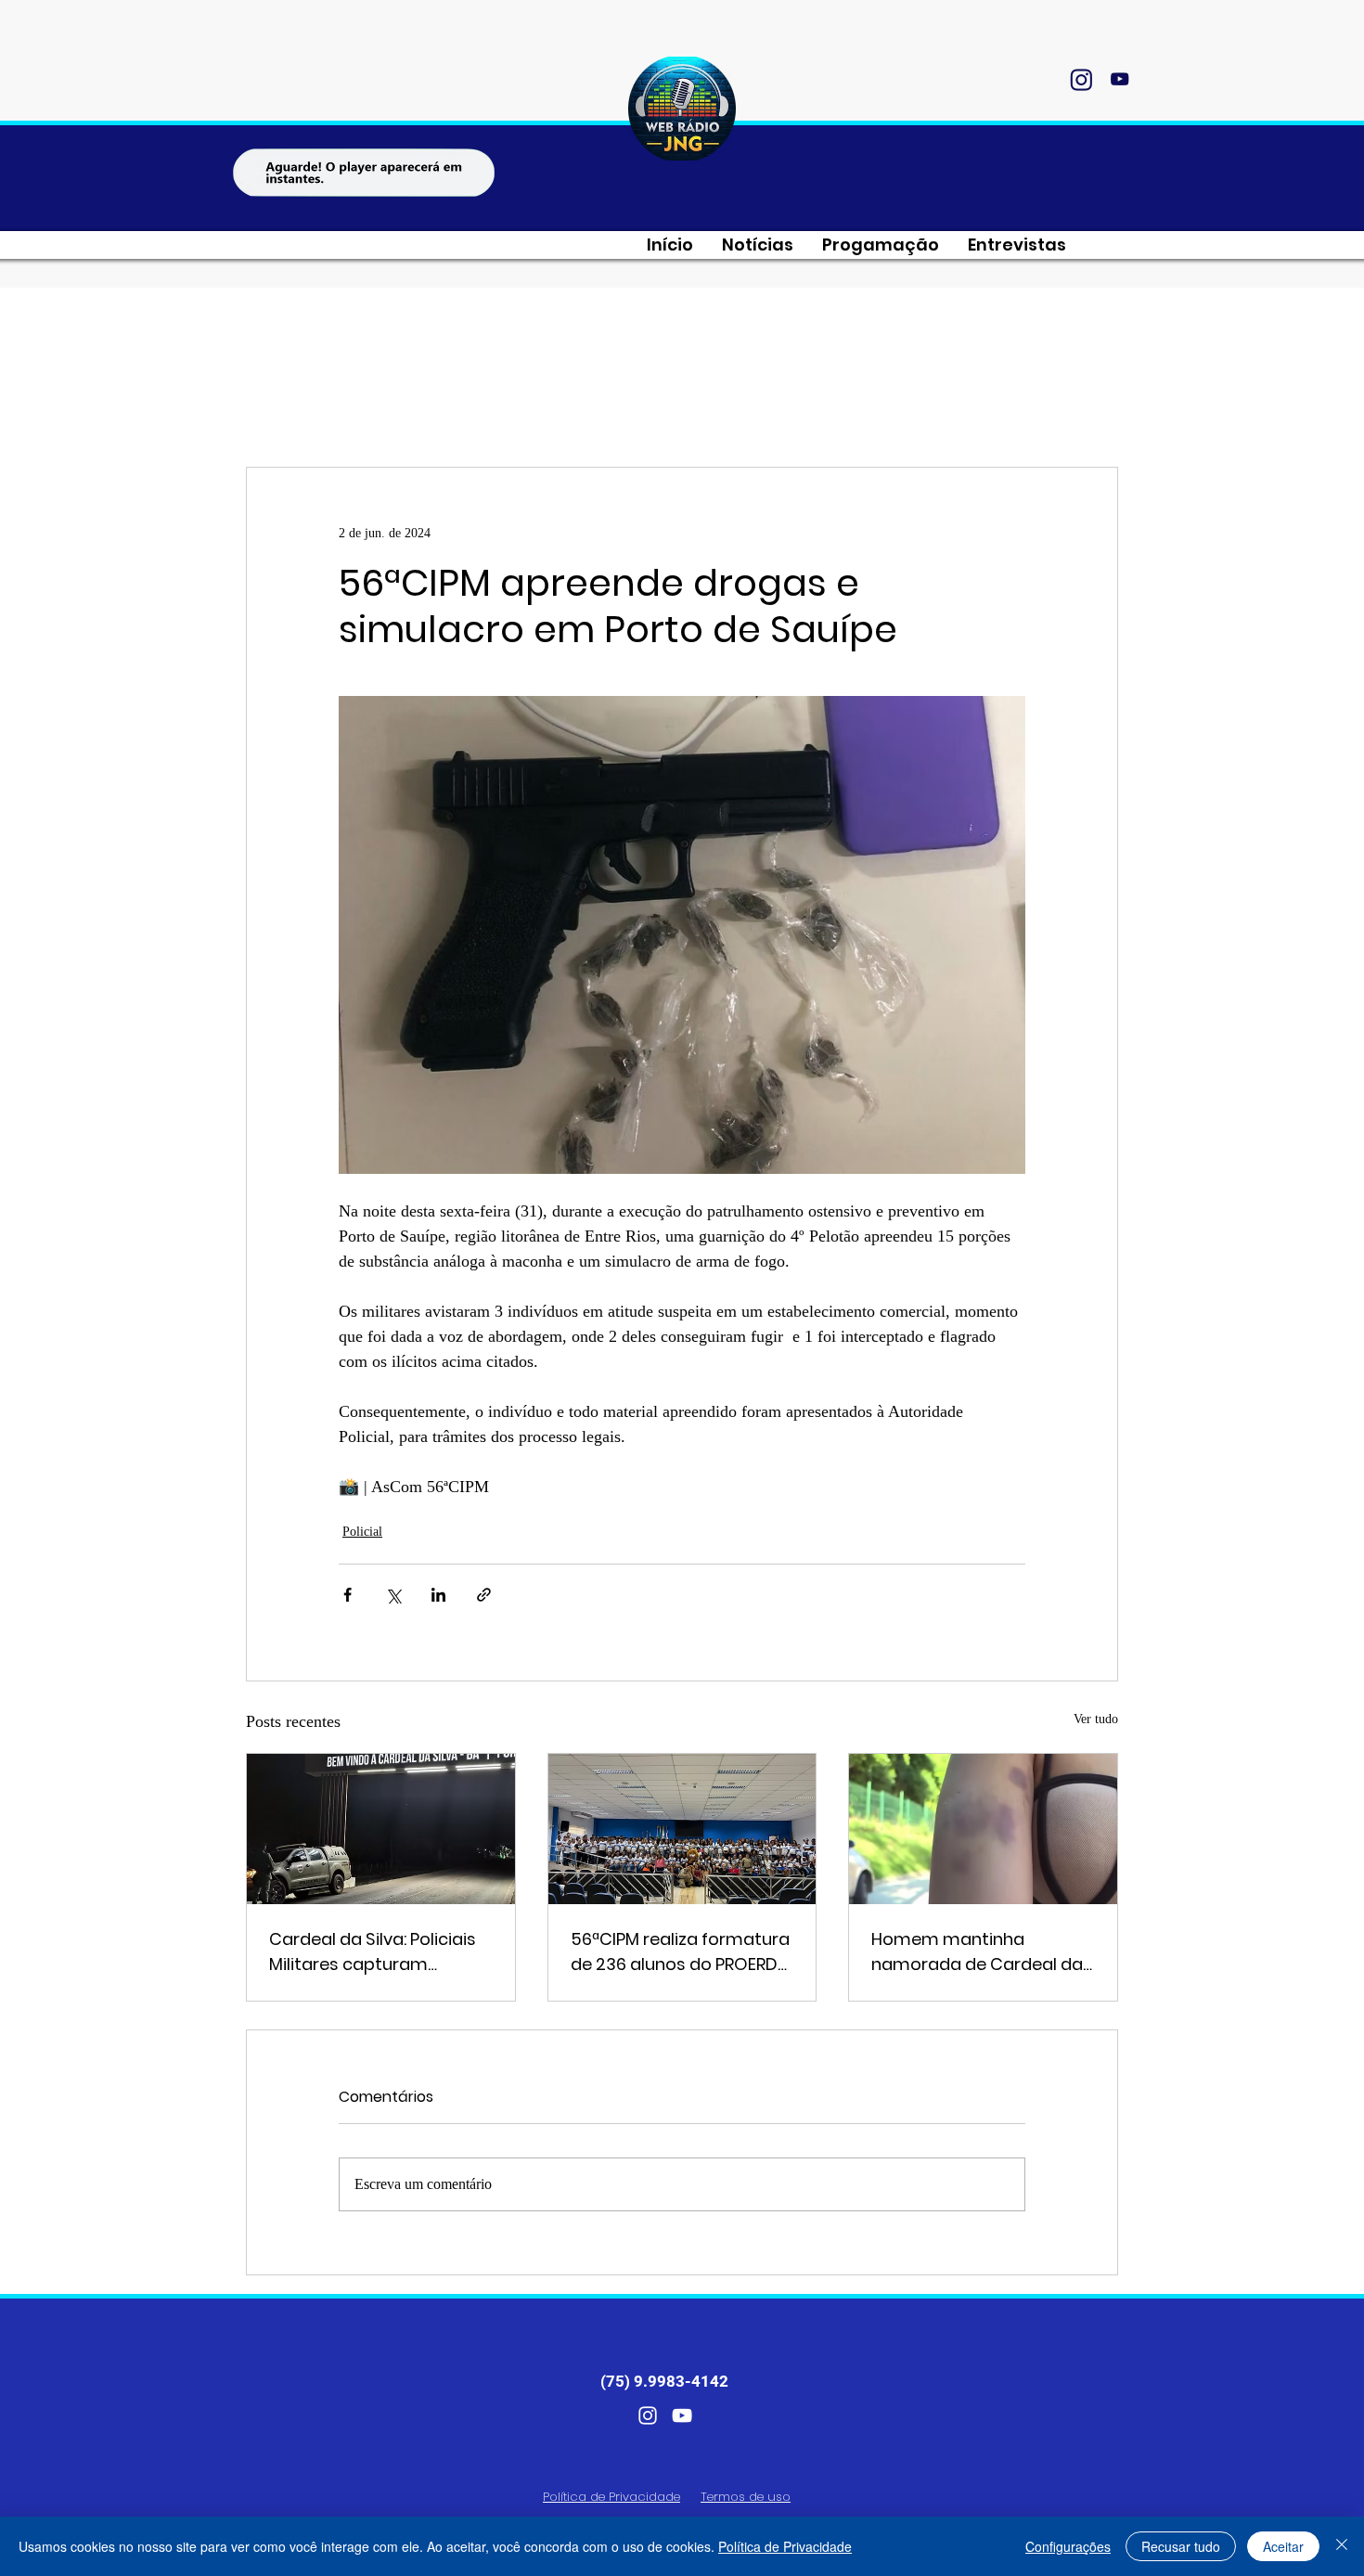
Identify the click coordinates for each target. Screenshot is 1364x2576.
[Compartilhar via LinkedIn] (438, 1595)
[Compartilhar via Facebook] (347, 1595)
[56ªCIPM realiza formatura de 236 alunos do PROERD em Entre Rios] (682, 1829)
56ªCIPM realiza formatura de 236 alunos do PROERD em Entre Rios (680, 1952)
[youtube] (1119, 79)
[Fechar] (1342, 2546)
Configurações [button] (1068, 2546)
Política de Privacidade (785, 2546)
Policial (362, 1532)
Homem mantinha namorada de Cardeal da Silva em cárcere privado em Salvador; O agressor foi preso (977, 1952)
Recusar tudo (1181, 2546)
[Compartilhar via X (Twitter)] (393, 1595)
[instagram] (1081, 79)
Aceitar (1283, 2546)
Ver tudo (1096, 1719)
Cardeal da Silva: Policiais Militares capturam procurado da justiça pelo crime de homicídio (376, 1952)
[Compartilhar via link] (484, 1595)
